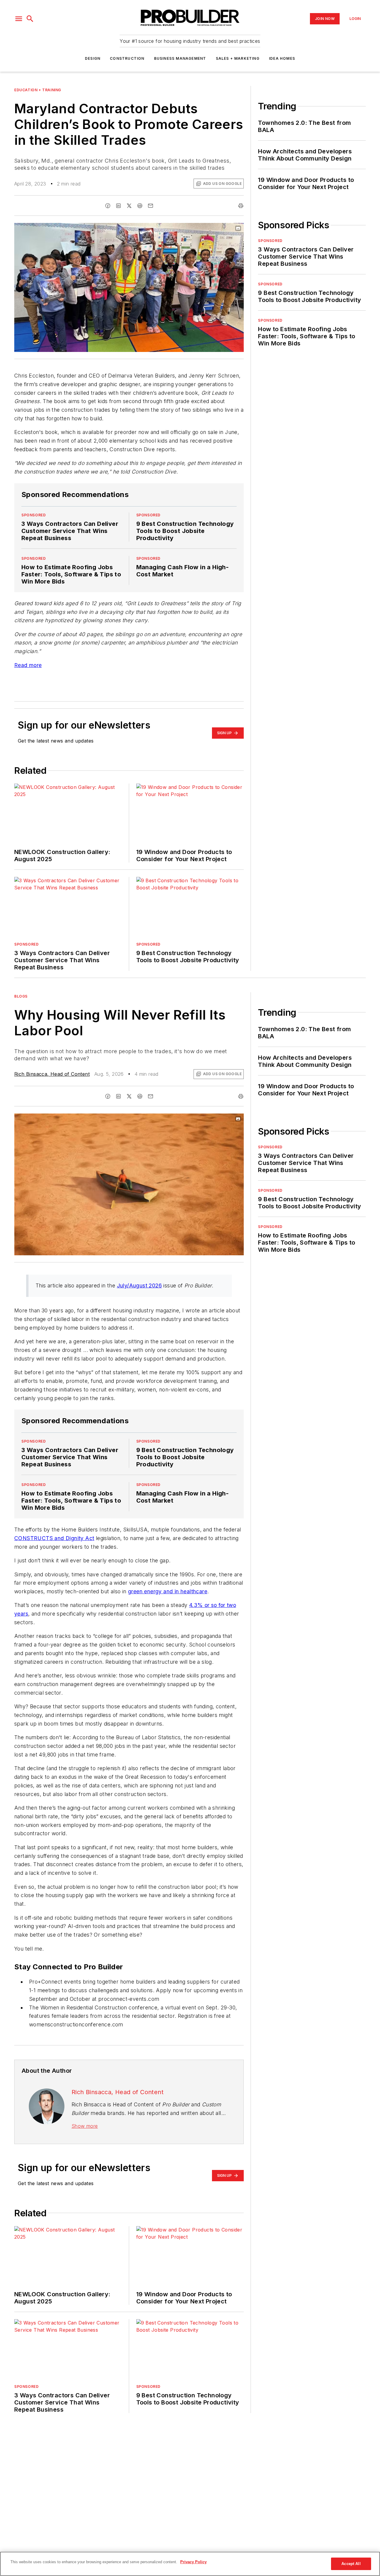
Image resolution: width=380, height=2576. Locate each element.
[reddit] (140, 206)
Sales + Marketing (238, 58)
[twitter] (129, 206)
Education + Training (38, 90)
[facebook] (108, 206)
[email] (151, 206)
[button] (19, 19)
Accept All (351, 2564)
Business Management (180, 58)
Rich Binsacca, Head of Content (52, 1074)
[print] (241, 206)
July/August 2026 (139, 1285)
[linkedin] (118, 206)
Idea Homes (282, 58)
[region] (190, 2564)
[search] (30, 19)
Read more (28, 665)
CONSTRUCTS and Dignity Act (54, 1538)
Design (93, 58)
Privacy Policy (193, 2562)
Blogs (21, 996)
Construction (127, 58)
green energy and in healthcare (168, 1591)
